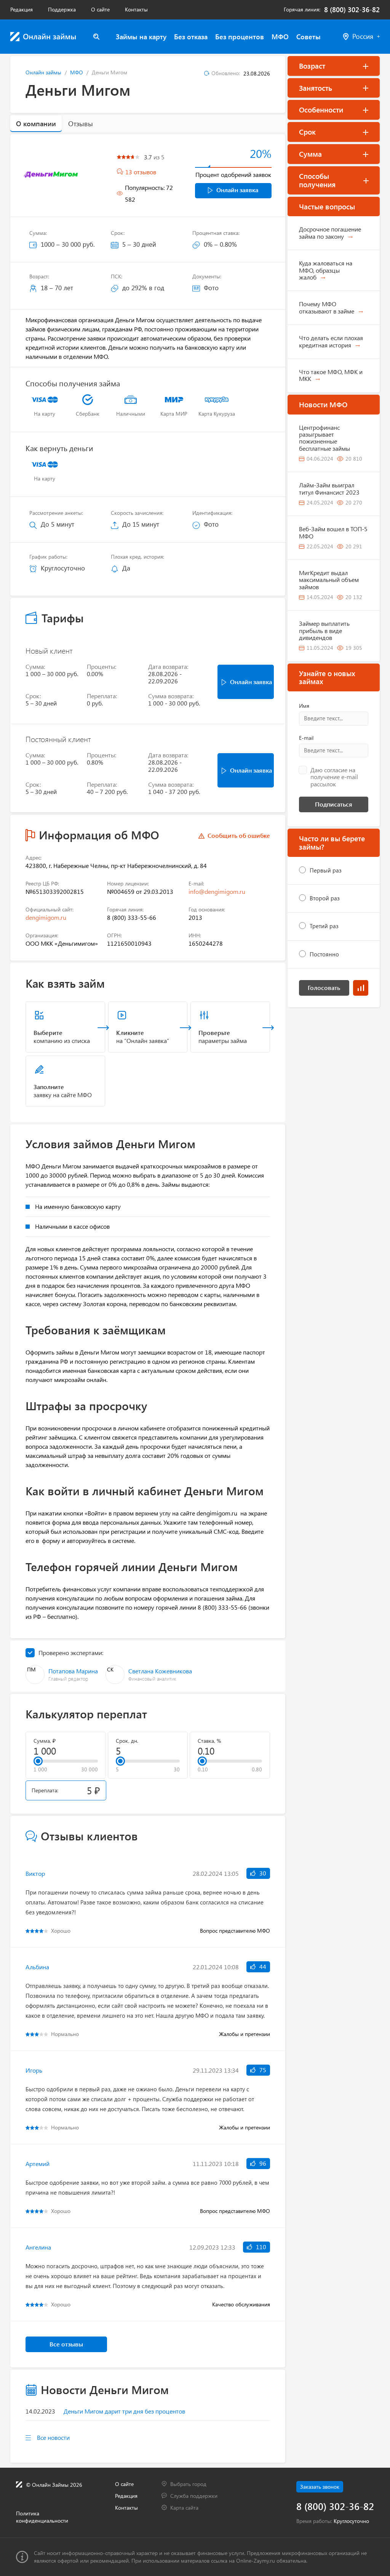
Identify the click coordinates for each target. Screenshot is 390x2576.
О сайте (100, 9)
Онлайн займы (43, 72)
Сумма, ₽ (45, 1741)
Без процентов (240, 37)
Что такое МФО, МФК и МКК (331, 375)
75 (262, 2070)
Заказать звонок (320, 2487)
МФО (280, 37)
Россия (363, 36)
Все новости (53, 2437)
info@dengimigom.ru (217, 891)
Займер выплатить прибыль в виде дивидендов (324, 630)
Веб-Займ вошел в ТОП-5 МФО (333, 532)
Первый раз (326, 870)
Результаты (361, 988)
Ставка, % (209, 1741)
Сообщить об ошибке (239, 836)
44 (262, 1966)
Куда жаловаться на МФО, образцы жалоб (326, 270)
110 (260, 2247)
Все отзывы (66, 2344)
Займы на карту (141, 37)
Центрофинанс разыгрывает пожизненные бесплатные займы (324, 438)
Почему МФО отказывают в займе (327, 307)
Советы (308, 37)
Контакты (136, 9)
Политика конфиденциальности (42, 2517)
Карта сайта (184, 2508)
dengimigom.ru (46, 917)
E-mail (306, 738)
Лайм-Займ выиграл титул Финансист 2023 (329, 488)
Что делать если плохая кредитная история (331, 341)
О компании (36, 124)
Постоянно (324, 954)
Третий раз (324, 926)
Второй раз (325, 898)
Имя (304, 706)
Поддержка (62, 9)
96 (262, 2163)
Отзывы (81, 124)
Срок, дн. (127, 1741)
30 (262, 1873)
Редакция (22, 9)
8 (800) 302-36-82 (352, 10)
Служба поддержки (194, 2496)
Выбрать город (188, 2484)
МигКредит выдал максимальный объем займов (329, 580)
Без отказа (191, 37)
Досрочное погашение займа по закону (330, 232)
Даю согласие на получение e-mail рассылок (334, 777)
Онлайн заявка (237, 190)
